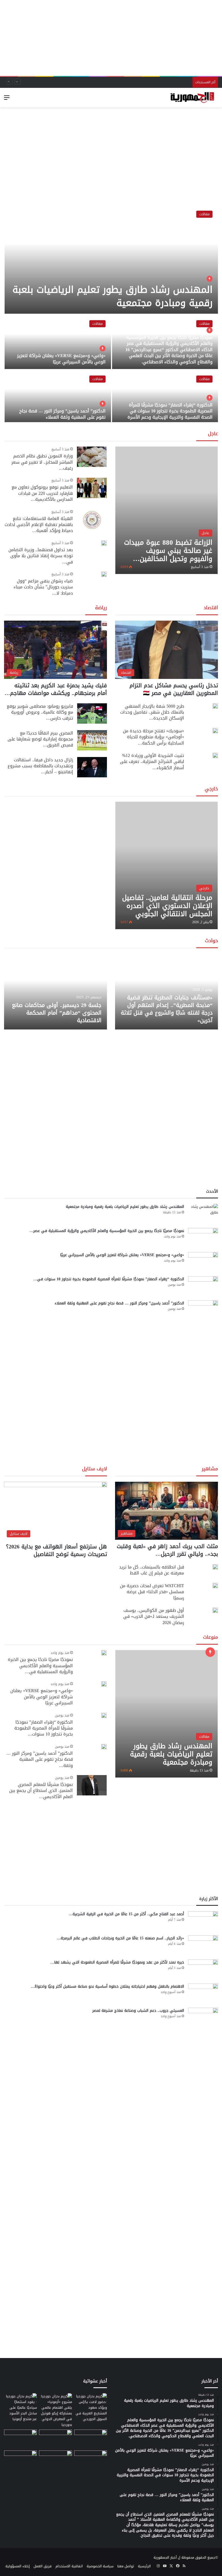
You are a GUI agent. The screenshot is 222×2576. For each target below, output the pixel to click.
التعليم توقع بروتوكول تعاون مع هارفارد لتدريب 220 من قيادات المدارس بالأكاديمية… (42, 493)
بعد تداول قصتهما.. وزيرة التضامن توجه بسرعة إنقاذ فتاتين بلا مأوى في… (41, 556)
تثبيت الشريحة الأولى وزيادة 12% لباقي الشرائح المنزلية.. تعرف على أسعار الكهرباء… (152, 762)
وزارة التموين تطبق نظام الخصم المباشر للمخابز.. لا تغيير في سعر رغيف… (42, 462)
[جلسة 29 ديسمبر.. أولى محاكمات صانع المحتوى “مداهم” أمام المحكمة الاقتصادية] (56, 992)
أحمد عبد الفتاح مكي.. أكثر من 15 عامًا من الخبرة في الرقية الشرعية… (126, 1914)
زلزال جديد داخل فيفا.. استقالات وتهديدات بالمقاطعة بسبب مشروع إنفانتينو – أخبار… (40, 766)
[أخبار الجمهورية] (192, 98)
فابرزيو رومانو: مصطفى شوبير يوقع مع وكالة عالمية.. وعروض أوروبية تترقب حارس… (40, 712)
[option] (111, 314)
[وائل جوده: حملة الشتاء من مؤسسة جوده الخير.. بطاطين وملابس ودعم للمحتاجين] (91, 2439)
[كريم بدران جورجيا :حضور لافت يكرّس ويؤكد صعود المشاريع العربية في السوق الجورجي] (91, 2407)
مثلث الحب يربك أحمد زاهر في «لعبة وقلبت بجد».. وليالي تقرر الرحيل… (167, 1550)
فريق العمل (43, 2566)
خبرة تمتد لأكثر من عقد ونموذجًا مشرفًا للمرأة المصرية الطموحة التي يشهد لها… (117, 1962)
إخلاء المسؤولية (18, 2566)
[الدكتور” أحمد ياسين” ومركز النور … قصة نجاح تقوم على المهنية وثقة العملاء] (58, 397)
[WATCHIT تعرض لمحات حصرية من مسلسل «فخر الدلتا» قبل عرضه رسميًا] (215, 1586)
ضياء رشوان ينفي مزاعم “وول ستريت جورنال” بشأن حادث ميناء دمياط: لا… (43, 587)
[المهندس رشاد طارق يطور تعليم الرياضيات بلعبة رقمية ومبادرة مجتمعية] (111, 259)
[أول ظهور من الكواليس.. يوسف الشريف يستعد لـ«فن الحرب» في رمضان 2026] (215, 1610)
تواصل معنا (126, 2566)
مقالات (204, 214)
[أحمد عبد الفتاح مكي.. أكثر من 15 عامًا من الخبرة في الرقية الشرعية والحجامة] (203, 1921)
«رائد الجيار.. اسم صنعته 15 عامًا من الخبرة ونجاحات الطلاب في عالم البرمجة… (120, 1938)
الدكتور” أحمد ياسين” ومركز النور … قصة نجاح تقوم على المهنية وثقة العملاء (62, 414)
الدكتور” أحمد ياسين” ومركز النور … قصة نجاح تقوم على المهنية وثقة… (40, 1759)
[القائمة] (7, 100)
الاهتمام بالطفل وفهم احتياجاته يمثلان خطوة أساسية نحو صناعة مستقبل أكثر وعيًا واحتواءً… (107, 1986)
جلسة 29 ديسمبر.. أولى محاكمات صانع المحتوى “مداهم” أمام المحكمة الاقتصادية (57, 1013)
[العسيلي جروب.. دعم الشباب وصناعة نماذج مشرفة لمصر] (203, 2018)
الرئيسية (144, 2566)
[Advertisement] (111, 38)
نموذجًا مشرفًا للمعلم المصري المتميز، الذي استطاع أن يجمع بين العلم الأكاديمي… (41, 1791)
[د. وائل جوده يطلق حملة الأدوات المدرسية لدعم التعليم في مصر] (55, 2439)
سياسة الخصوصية (100, 2566)
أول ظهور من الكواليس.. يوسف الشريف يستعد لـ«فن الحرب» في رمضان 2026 (154, 1616)
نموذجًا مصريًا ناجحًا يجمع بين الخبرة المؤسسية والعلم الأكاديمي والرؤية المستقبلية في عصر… (107, 1231)
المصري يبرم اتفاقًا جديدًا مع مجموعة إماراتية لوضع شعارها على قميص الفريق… (40, 739)
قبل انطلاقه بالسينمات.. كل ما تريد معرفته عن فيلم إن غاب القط (152, 1570)
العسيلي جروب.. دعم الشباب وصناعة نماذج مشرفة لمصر (138, 2011)
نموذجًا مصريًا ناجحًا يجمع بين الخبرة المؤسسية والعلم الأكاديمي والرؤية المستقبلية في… (40, 1666)
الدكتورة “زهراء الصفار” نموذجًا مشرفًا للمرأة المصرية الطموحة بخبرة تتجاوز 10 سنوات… (44, 1728)
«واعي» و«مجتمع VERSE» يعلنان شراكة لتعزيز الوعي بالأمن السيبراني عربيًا (61, 359)
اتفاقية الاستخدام (69, 2566)
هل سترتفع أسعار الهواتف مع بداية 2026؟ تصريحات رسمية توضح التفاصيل (56, 1550)
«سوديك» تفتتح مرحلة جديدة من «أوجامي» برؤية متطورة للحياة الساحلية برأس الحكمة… (154, 737)
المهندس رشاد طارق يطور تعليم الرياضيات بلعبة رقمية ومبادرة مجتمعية (112, 296)
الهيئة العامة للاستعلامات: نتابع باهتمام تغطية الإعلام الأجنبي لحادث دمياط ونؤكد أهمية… (39, 525)
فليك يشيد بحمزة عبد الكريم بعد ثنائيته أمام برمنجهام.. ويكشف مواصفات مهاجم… (56, 689)
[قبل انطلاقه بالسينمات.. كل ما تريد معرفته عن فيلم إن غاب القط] (215, 1567)
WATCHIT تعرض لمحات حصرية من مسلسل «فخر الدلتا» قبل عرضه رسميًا (152, 1592)
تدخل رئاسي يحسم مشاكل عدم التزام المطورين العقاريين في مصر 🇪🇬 (174, 689)
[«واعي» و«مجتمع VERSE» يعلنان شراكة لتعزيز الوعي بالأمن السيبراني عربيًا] (58, 342)
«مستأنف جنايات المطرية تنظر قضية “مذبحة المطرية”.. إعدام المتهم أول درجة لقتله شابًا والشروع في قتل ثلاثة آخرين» (167, 1009)
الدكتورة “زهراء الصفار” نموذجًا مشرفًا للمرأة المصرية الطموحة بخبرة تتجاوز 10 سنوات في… (109, 1279)
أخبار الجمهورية (165, 2557)
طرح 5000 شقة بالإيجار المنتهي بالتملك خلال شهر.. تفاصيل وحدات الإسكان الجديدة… (152, 712)
